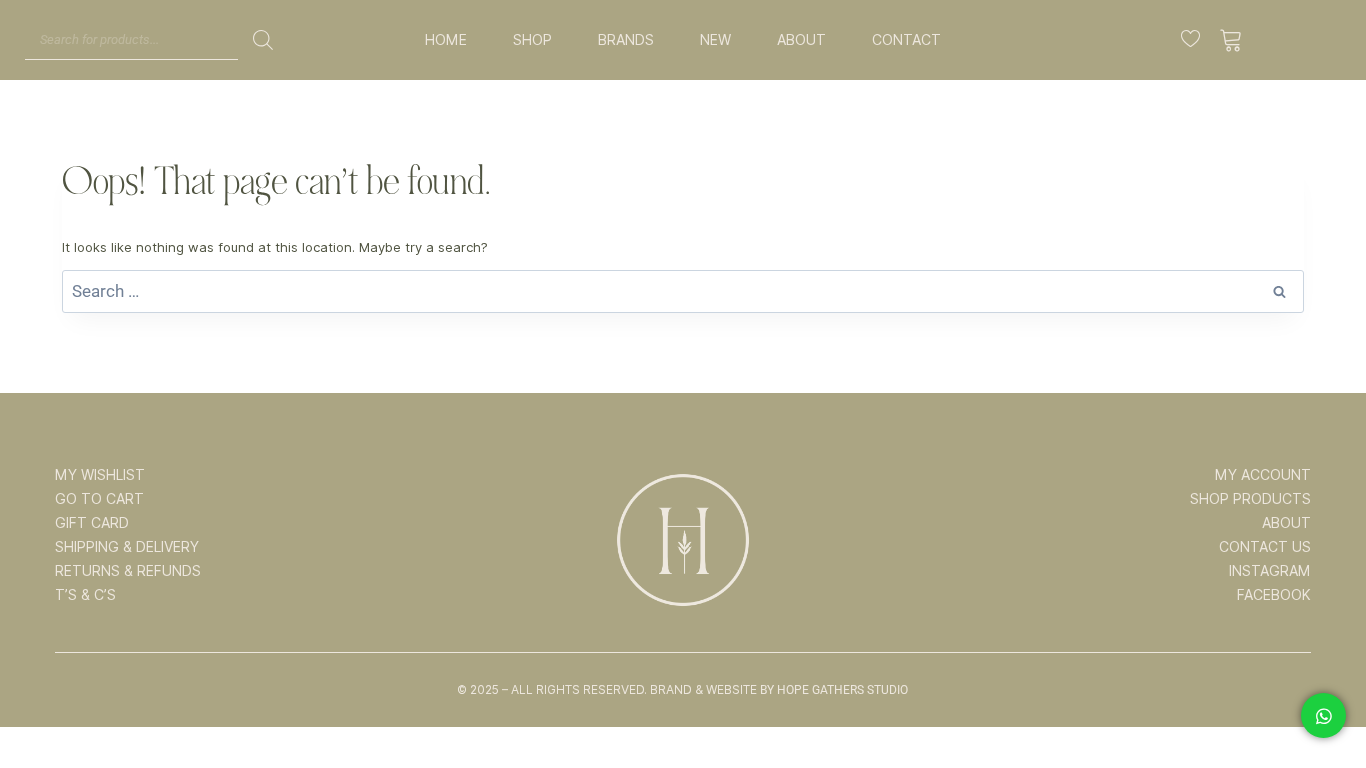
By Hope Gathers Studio (834, 690)
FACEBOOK (1274, 595)
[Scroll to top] (1323, 690)
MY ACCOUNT (1263, 475)
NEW (715, 40)
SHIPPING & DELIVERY (127, 547)
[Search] (263, 40)
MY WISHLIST (100, 475)
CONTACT (906, 40)
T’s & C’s (85, 595)
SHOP (532, 40)
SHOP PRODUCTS (1250, 499)
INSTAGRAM (1270, 571)
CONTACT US (1265, 547)
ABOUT (801, 40)
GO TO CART (99, 499)
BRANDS (626, 40)
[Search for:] (683, 292)
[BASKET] (1231, 40)
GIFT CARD (92, 523)
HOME (446, 40)
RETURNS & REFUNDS (128, 571)
